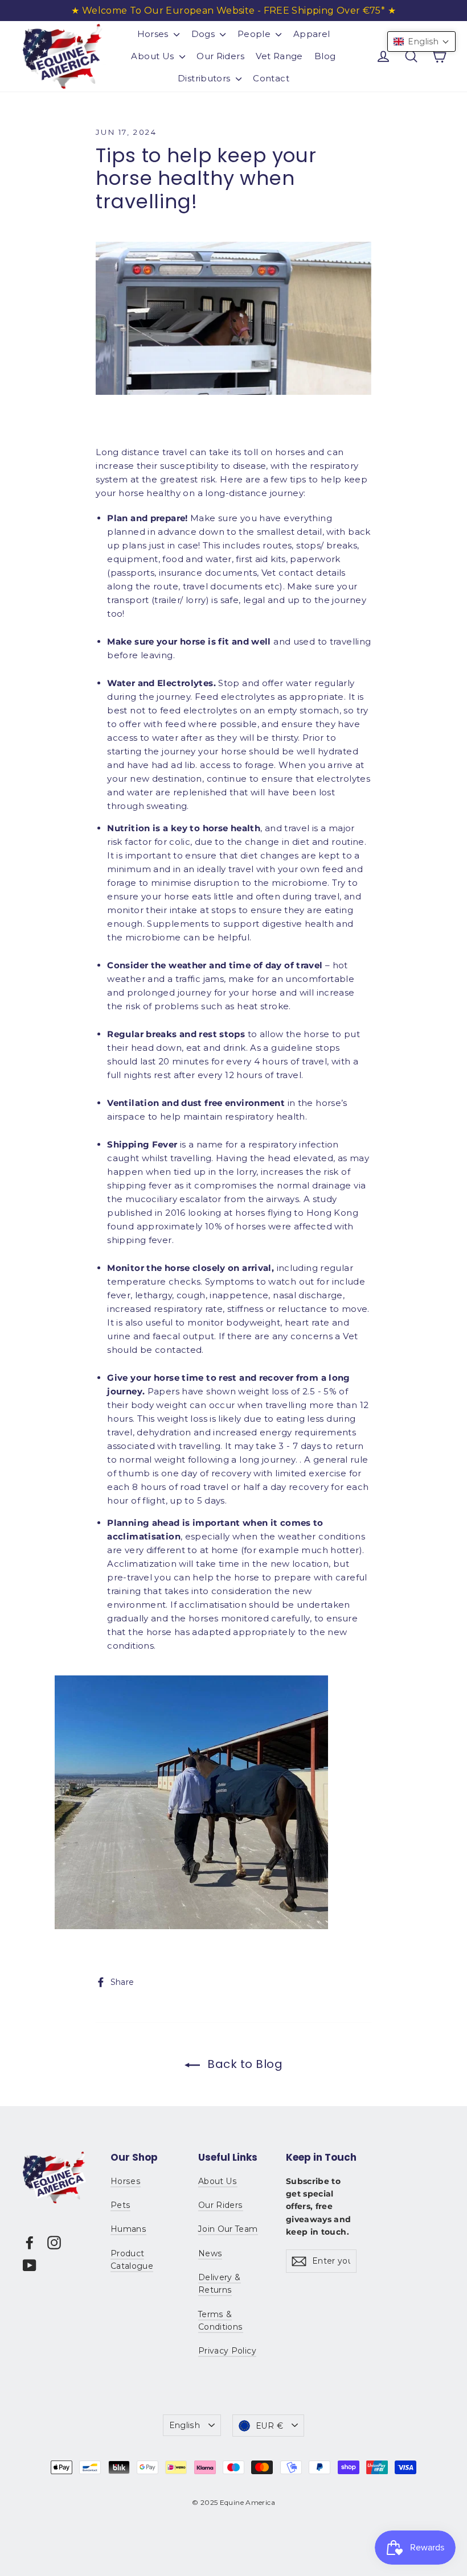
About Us (153, 56)
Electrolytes (185, 683)
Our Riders (220, 56)
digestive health (298, 924)
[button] (421, 42)
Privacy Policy (227, 2351)
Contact (271, 78)
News (210, 2253)
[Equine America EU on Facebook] (30, 2242)
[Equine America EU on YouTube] (30, 2265)
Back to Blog (244, 2064)
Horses (154, 34)
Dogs (204, 34)
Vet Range (279, 56)
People (255, 34)
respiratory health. (266, 1116)
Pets (120, 2205)
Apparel (312, 34)
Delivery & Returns (220, 2284)
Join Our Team (228, 2229)
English (185, 2425)
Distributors (205, 78)
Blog (325, 56)
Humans (128, 2229)
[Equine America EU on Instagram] (54, 2242)
